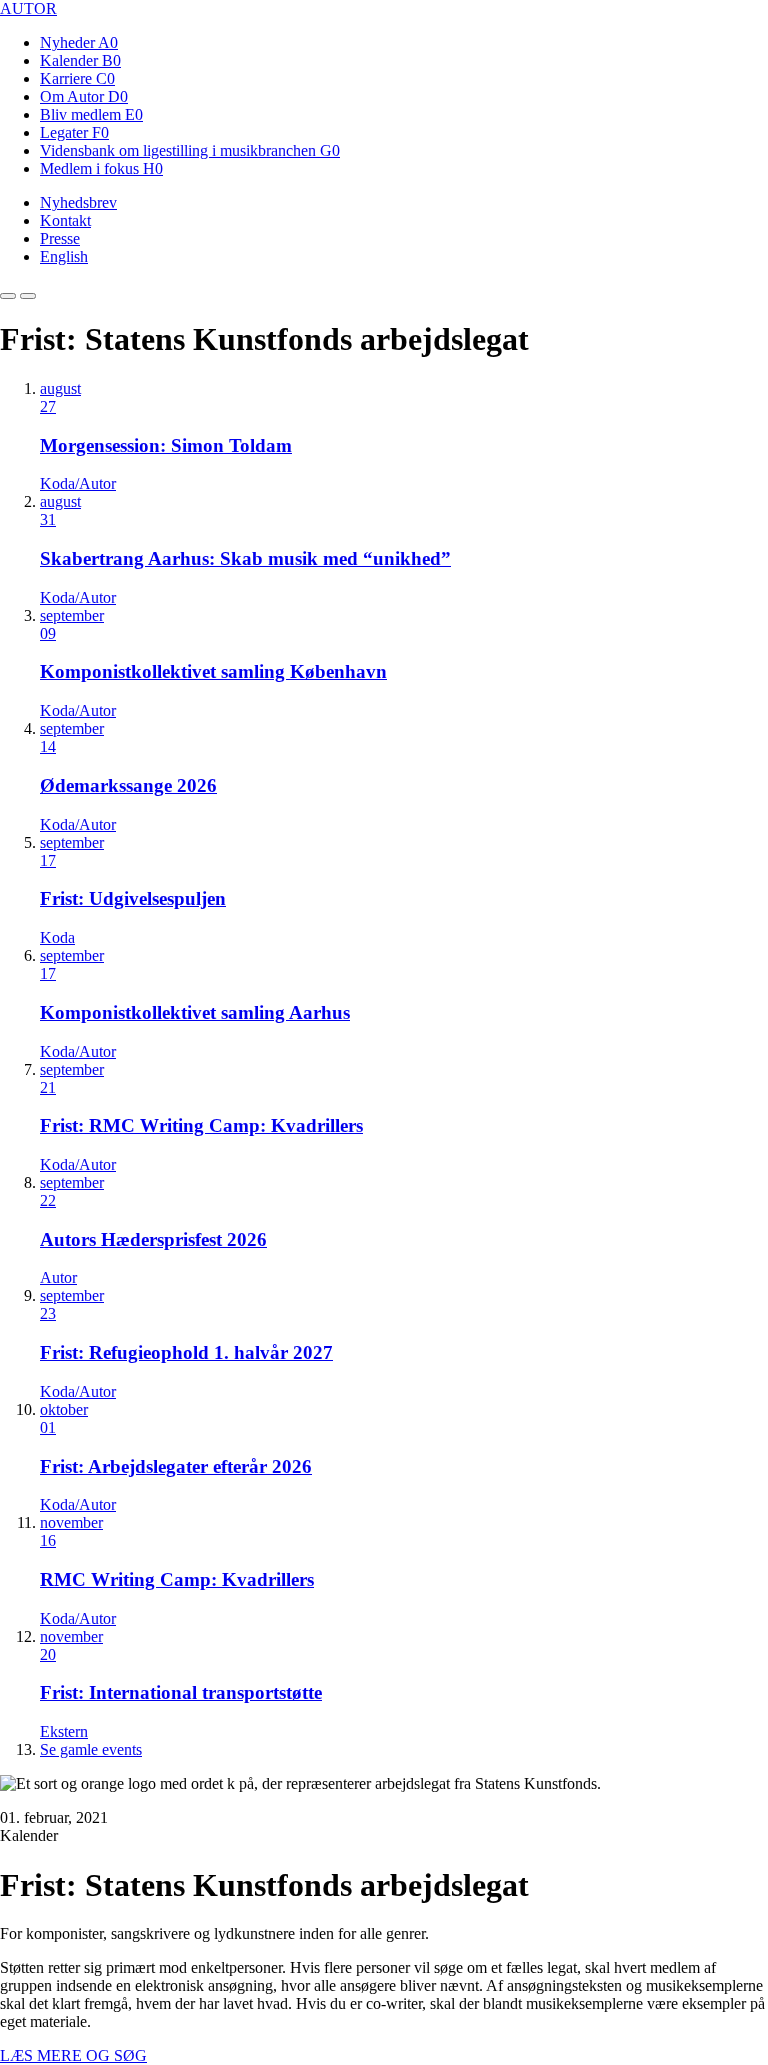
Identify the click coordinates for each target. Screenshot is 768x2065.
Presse (60, 238)
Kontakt (65, 220)
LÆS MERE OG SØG (73, 2055)
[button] (8, 296)
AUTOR (28, 8)
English (64, 256)
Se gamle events (91, 1749)
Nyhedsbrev (78, 202)
